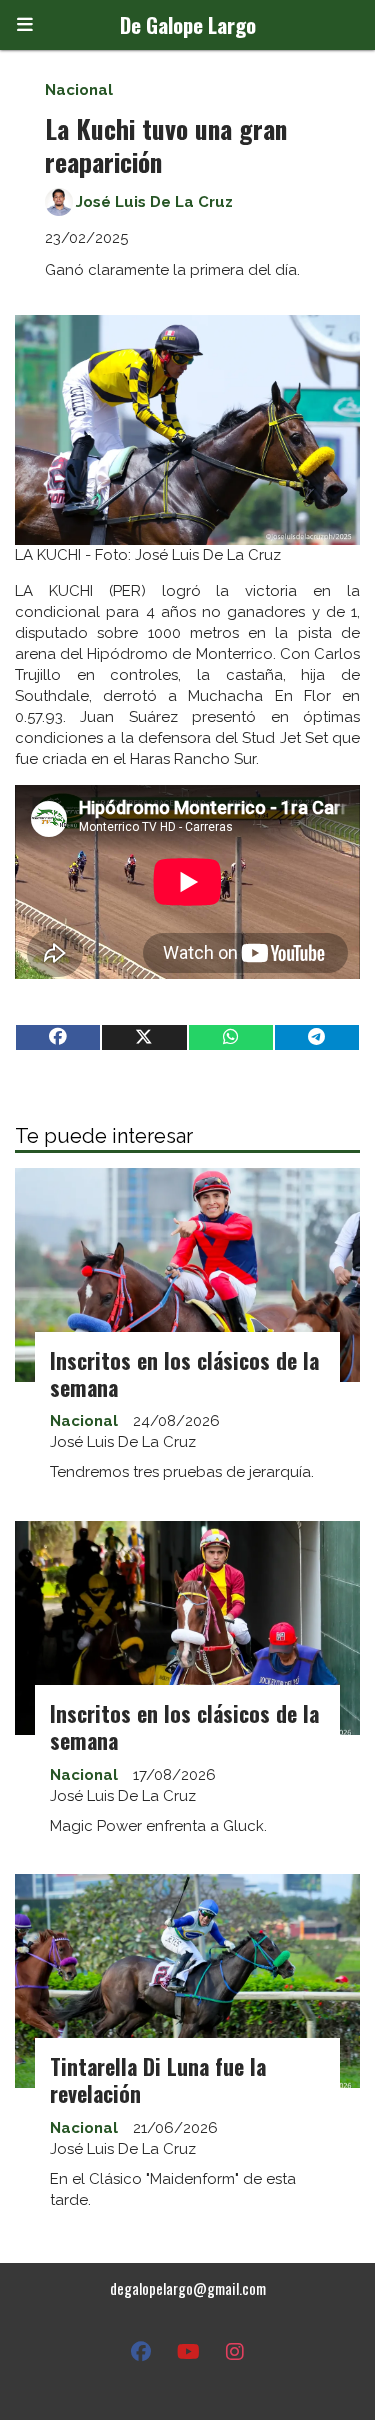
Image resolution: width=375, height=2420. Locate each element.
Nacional (79, 90)
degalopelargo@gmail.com (188, 2288)
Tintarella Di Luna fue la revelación (158, 2079)
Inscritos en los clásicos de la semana (184, 1373)
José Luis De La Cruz (154, 202)
